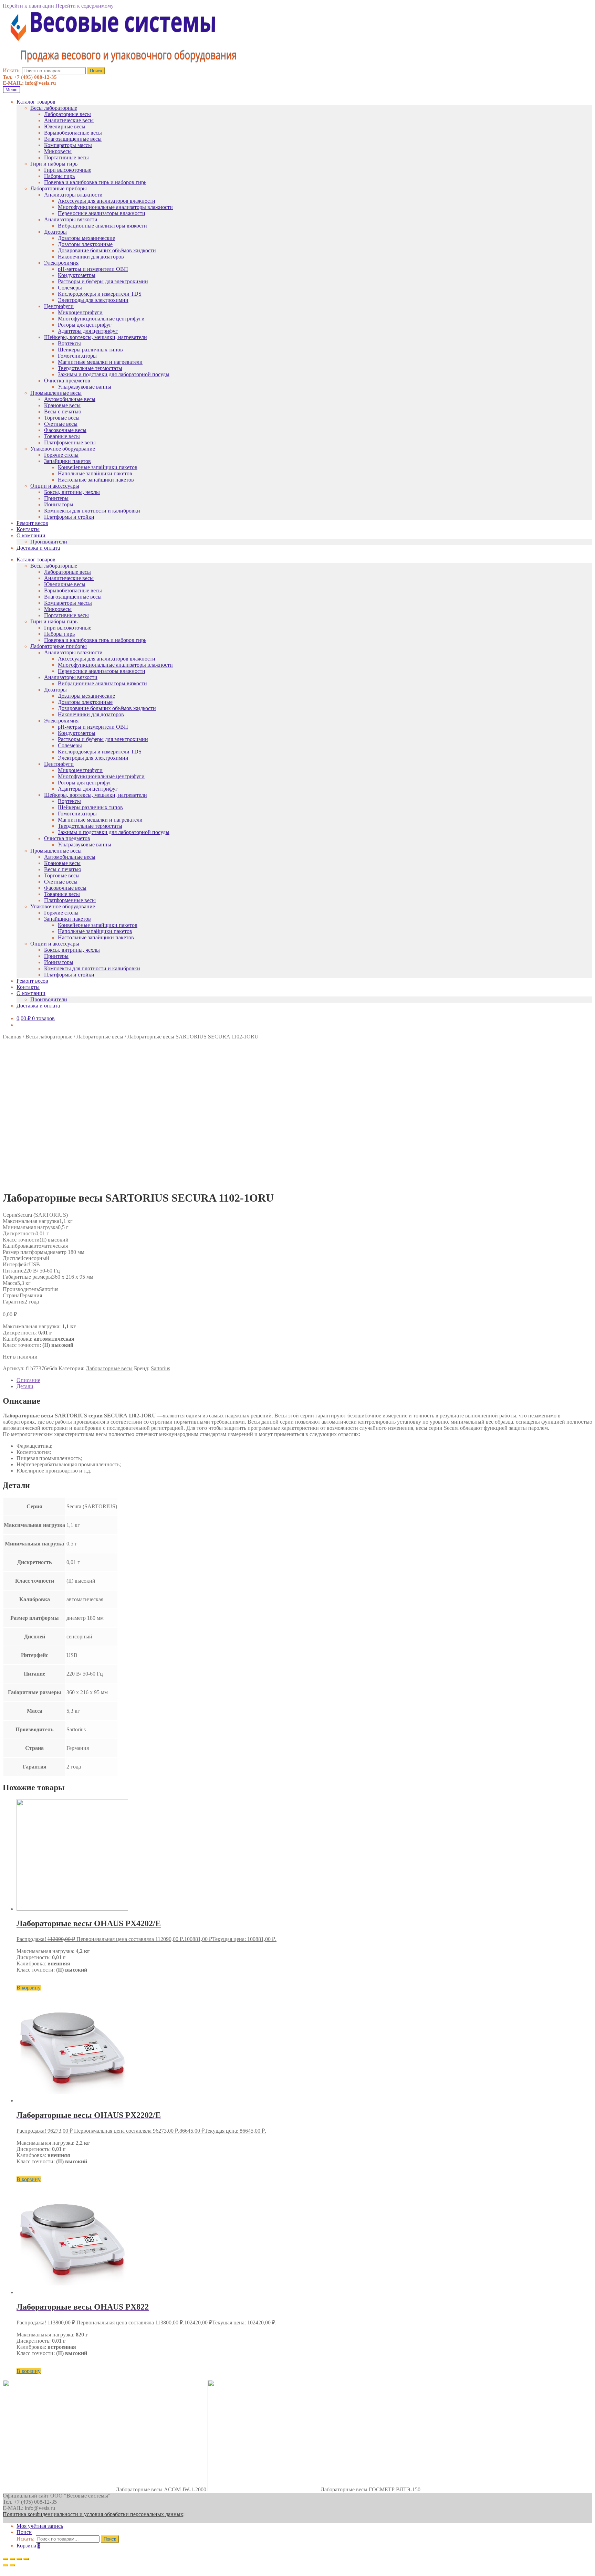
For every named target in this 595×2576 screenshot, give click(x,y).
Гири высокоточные (68, 170)
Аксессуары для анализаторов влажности (107, 201)
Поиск (96, 71)
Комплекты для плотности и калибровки (92, 511)
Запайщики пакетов (67, 461)
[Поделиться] (12, 2559)
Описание (28, 1380)
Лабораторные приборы (59, 188)
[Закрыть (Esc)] (6, 2559)
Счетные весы (61, 424)
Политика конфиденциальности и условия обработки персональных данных (93, 2514)
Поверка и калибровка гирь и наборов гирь (95, 182)
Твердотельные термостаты (90, 368)
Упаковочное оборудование (63, 449)
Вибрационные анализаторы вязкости (102, 226)
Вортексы (69, 343)
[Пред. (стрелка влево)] (6, 2565)
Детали (25, 1386)
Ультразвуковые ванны (85, 387)
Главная (12, 1037)
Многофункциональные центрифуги (101, 319)
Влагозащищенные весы (73, 139)
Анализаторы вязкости (71, 219)
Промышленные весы (56, 393)
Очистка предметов (67, 381)
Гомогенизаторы (77, 356)
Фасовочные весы (65, 430)
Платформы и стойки (69, 517)
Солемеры (70, 288)
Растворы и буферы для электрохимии (103, 281)
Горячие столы (61, 455)
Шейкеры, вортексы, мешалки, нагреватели (96, 337)
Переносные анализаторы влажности (102, 213)
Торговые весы (62, 418)
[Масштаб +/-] (26, 2559)
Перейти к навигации (28, 6)
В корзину (29, 1988)
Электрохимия (61, 263)
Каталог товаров (36, 102)
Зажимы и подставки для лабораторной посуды (114, 374)
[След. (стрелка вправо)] (12, 2565)
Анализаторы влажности (73, 195)
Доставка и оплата (38, 548)
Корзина (28, 2546)
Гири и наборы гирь (54, 164)
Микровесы (58, 151)
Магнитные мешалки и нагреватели (100, 362)
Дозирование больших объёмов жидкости (107, 250)
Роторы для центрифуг (85, 325)
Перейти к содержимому (85, 6)
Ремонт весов (32, 523)
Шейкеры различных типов (90, 350)
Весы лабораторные (54, 108)
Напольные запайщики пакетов (95, 473)
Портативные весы (66, 157)
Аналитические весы (69, 120)
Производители (49, 542)
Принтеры (56, 498)
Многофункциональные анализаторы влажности (115, 207)
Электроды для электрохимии (93, 300)
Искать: (12, 70)
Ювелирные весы (65, 126)
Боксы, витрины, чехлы (72, 492)
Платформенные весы (70, 442)
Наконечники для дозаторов (91, 257)
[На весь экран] (19, 2559)
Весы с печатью (63, 411)
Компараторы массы (68, 145)
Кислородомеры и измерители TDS (100, 294)
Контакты (28, 529)
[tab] (304, 1380)
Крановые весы (62, 405)
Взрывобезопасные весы (73, 133)
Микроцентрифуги (80, 312)
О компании (31, 535)
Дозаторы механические (86, 238)
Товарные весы (62, 436)
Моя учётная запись (40, 2526)
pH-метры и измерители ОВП (93, 269)
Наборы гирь (59, 176)
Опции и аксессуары (55, 486)
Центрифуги (59, 306)
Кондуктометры (77, 275)
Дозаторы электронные (85, 244)
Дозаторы (55, 232)
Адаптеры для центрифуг (88, 331)
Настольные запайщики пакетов (96, 480)
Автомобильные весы (70, 399)
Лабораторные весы (67, 114)
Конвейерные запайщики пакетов (98, 467)
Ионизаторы (59, 504)
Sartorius (160, 1368)
